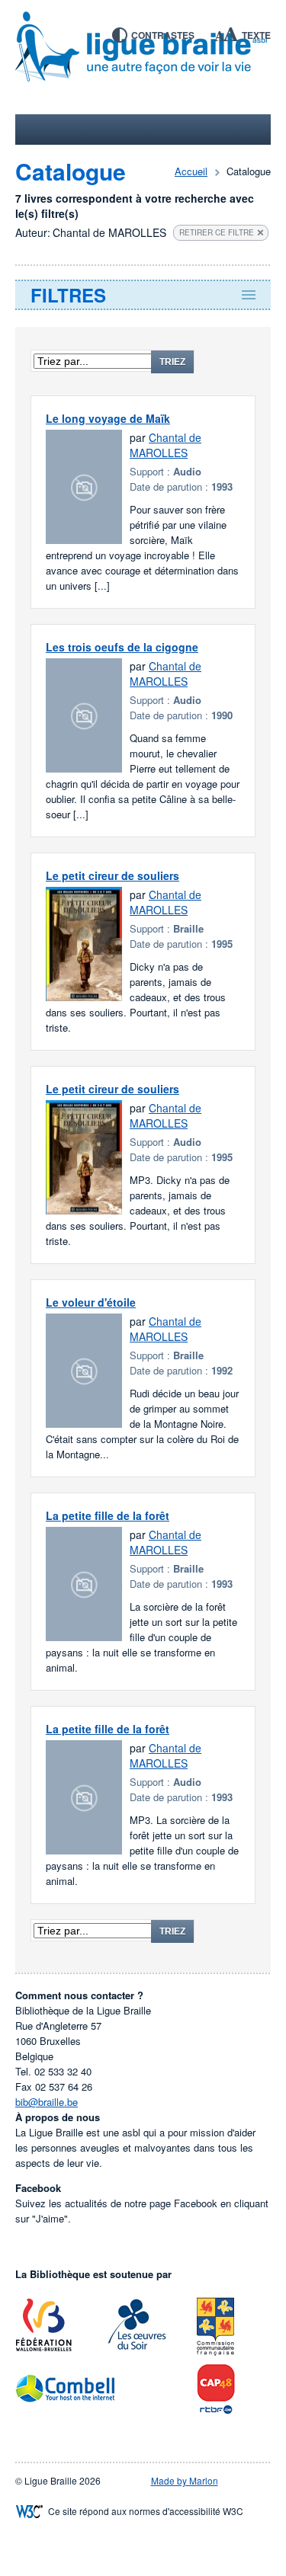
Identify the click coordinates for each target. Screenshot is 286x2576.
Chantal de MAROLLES (165, 445)
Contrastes (163, 35)
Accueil (191, 171)
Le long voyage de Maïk (108, 418)
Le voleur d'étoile (91, 1302)
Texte (256, 35)
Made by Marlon (185, 2480)
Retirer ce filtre (217, 232)
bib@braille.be (47, 2102)
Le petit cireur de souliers (112, 875)
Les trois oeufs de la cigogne (122, 647)
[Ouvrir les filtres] (143, 295)
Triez (172, 362)
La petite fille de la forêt (108, 1515)
